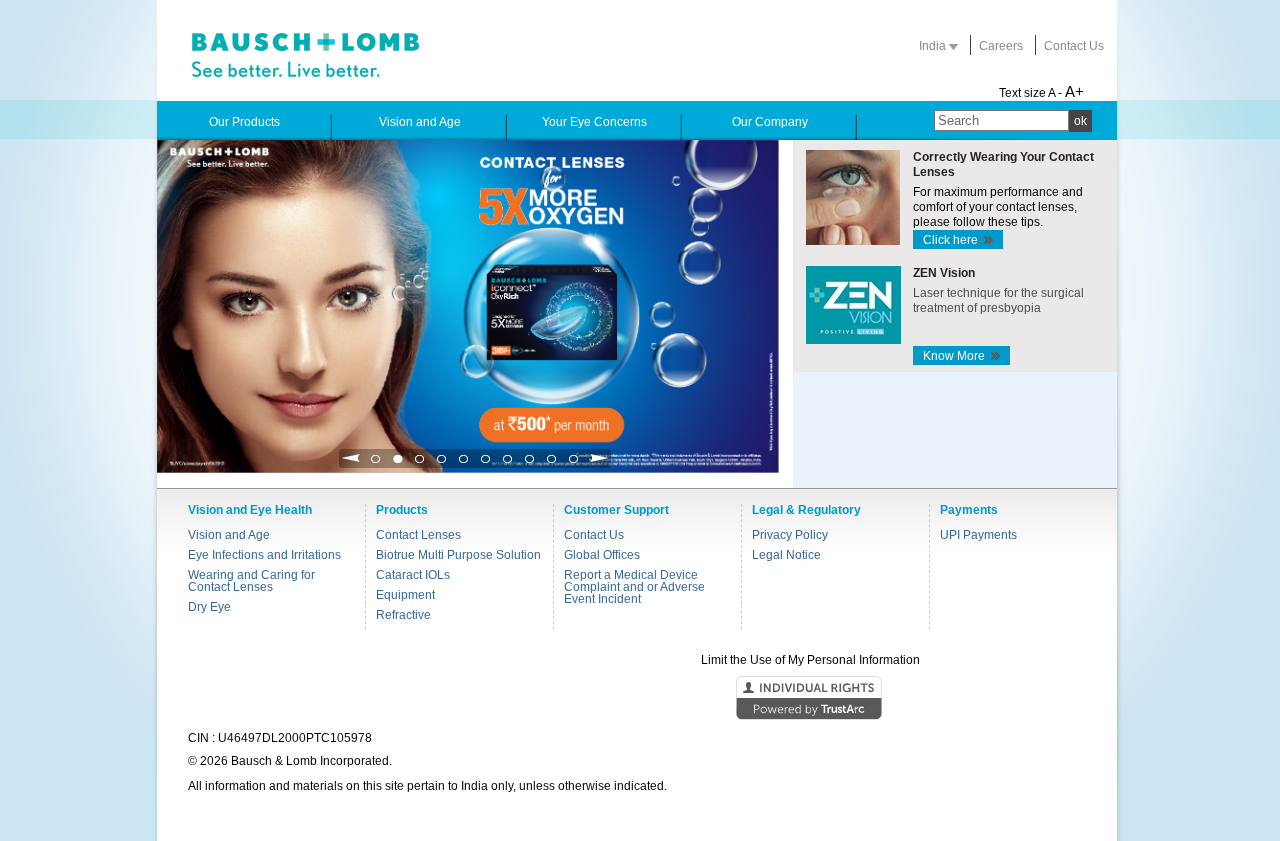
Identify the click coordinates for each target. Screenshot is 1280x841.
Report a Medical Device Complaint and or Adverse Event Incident (634, 587)
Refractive (403, 615)
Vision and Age (229, 535)
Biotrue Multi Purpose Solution (458, 555)
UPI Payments (978, 535)
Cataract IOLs (413, 575)
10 (574, 464)
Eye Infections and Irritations (264, 555)
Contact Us (1074, 46)
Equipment (405, 595)
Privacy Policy (790, 535)
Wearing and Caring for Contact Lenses (251, 581)
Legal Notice (786, 555)
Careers (1001, 46)
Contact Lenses (418, 535)
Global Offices (602, 555)
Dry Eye (209, 607)
